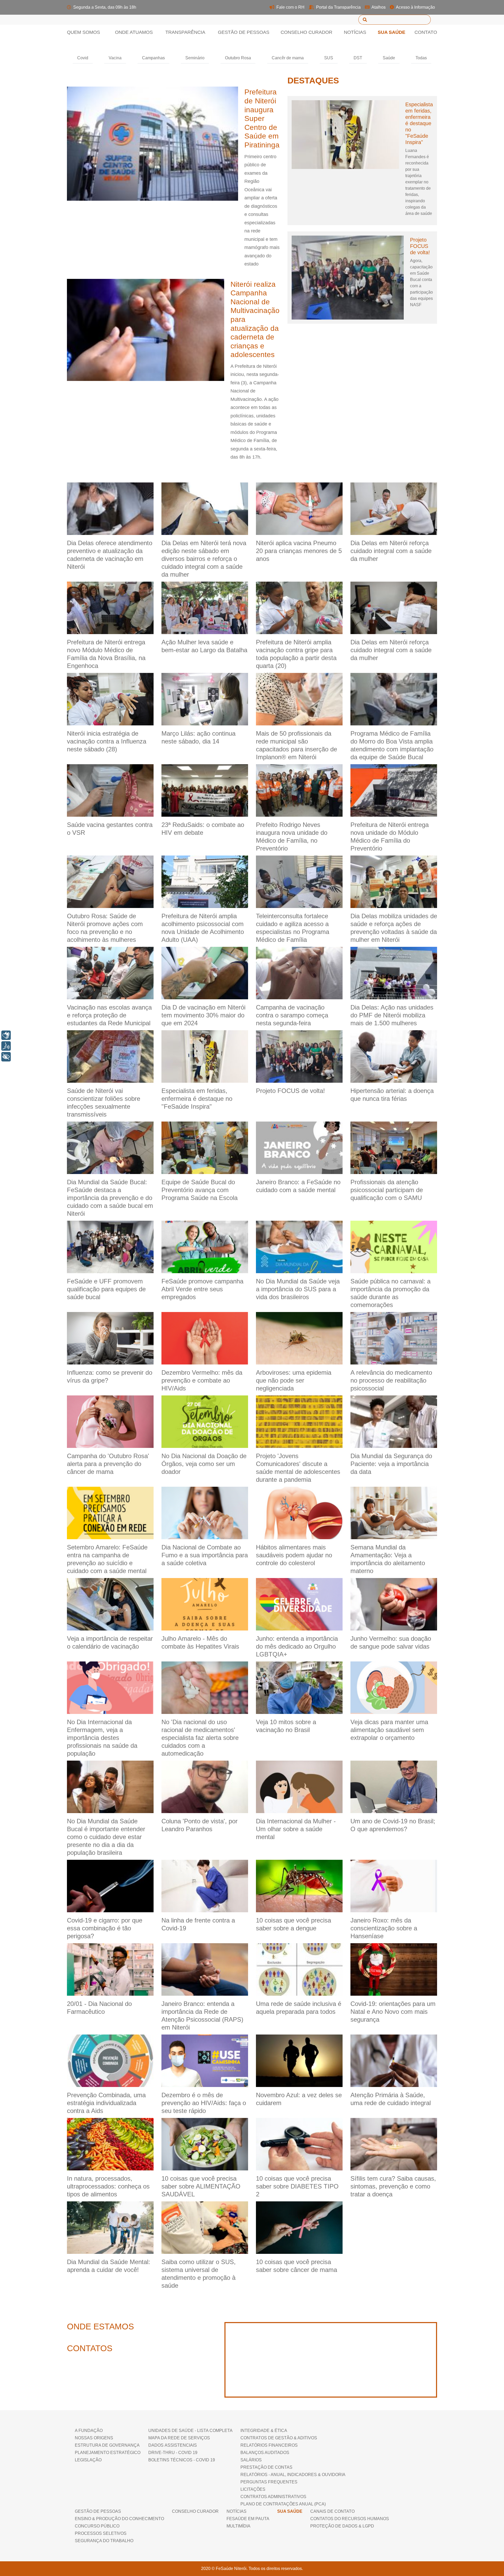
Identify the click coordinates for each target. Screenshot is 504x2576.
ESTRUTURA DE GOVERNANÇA (107, 2445)
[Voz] (6, 1046)
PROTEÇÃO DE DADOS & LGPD (342, 2526)
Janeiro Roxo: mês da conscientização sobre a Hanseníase (384, 1928)
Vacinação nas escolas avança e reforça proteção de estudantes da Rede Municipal (109, 1015)
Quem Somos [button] (86, 32)
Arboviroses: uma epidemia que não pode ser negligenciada (294, 1380)
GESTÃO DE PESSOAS (98, 2511)
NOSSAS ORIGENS (94, 2438)
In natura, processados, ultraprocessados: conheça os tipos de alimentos (108, 2186)
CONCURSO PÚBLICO (97, 2526)
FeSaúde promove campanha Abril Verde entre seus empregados (202, 1289)
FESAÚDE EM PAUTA (248, 2519)
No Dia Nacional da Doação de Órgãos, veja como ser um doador (204, 1464)
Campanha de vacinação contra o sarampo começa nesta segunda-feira (292, 1015)
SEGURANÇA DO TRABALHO (104, 2541)
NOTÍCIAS (237, 2511)
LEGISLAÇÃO (88, 2460)
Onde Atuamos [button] (134, 32)
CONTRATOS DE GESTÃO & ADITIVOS (279, 2438)
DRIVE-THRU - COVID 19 (173, 2453)
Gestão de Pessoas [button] (244, 32)
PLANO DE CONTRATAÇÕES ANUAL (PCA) (283, 2504)
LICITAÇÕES (253, 2489)
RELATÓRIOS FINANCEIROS (269, 2445)
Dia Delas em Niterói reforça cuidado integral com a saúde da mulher (391, 551)
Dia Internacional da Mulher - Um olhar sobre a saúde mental (296, 1829)
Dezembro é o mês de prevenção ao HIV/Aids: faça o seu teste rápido (204, 2103)
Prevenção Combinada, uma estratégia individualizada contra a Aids (106, 2103)
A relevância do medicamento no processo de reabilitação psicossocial (391, 1380)
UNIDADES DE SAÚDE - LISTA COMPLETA (190, 2431)
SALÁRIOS (251, 2460)
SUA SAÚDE (392, 32)
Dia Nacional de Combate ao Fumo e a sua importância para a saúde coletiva (205, 1555)
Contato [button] (426, 32)
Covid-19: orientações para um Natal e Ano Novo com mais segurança (393, 2012)
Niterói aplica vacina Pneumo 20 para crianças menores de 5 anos (299, 551)
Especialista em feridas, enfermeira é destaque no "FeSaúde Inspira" (419, 123)
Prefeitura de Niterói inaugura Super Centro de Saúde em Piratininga (262, 118)
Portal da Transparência (338, 7)
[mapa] (331, 2360)
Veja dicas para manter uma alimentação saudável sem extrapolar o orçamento (389, 1730)
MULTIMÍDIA (238, 2526)
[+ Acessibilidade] (6, 1057)
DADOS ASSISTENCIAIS (173, 2445)
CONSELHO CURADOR (306, 32)
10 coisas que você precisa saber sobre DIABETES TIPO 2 (297, 2186)
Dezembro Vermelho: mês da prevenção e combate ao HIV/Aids (202, 1380)
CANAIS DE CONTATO (332, 2511)
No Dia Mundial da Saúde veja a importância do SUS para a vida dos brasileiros (298, 1289)
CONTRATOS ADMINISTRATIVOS (273, 2497)
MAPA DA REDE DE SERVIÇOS (179, 2438)
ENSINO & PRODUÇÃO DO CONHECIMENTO (119, 2519)
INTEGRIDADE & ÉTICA (264, 2431)
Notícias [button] (355, 32)
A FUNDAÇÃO (89, 2431)
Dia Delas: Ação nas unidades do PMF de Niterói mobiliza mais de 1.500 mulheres (392, 1015)
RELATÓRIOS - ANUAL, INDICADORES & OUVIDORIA (293, 2475)
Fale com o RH (290, 7)
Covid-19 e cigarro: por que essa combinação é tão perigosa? (105, 1928)
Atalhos (378, 7)
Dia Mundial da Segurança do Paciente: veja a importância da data (391, 1464)
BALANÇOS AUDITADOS (265, 2453)
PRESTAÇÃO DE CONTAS (266, 2467)
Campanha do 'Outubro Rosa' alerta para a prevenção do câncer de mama (108, 1464)
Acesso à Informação (415, 7)
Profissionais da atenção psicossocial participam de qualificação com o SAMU (387, 1190)
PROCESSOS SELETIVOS (101, 2533)
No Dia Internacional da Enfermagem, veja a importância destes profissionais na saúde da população (102, 1738)
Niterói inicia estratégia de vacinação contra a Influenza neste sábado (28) (107, 741)
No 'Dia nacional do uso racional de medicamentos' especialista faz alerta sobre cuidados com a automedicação (200, 1738)
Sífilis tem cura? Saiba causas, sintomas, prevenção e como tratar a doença (393, 2186)
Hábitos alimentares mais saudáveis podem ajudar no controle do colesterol (294, 1555)
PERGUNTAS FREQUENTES (269, 2482)
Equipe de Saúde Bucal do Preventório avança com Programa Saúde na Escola (199, 1190)
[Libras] (6, 1035)
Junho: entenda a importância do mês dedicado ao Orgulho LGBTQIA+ (297, 1646)
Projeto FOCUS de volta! (420, 246)
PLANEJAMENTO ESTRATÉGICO (108, 2453)
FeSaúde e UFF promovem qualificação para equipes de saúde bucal (106, 1289)
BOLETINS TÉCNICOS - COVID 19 (182, 2460)
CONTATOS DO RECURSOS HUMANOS (350, 2519)
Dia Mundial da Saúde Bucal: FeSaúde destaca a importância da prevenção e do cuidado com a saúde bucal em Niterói (110, 1198)
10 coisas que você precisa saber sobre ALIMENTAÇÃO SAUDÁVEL (201, 2186)
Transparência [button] (185, 32)
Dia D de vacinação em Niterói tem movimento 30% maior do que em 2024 (203, 1015)
